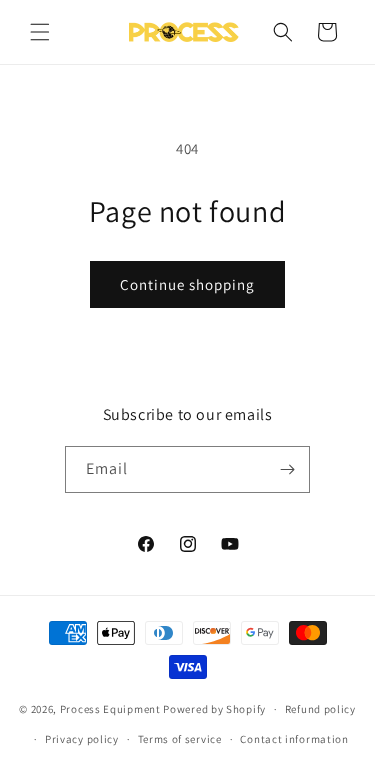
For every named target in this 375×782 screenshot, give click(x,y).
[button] (40, 32)
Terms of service (180, 739)
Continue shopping (187, 284)
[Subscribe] (287, 469)
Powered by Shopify (214, 709)
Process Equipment (110, 709)
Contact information (294, 739)
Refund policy (320, 709)
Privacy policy (82, 739)
